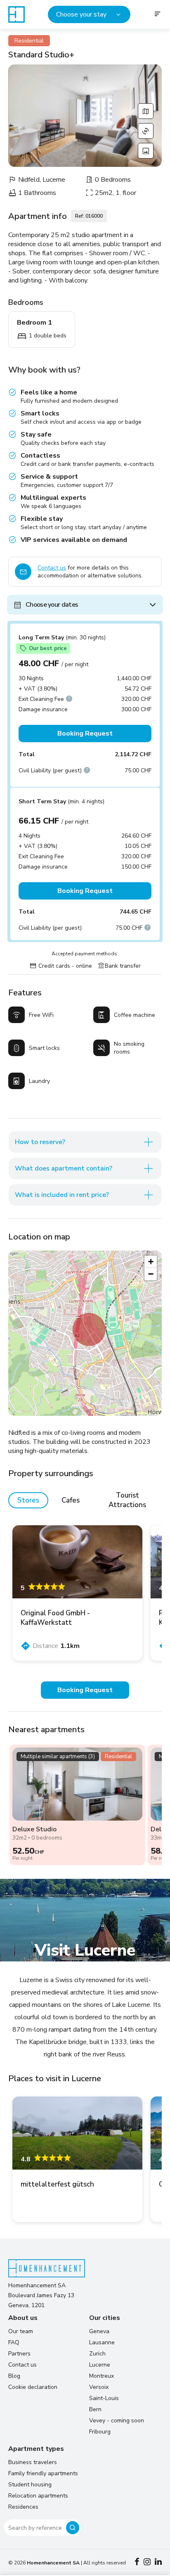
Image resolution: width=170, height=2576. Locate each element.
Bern (95, 2409)
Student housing (30, 2485)
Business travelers (33, 2462)
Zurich (97, 2354)
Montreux (102, 2376)
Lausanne (102, 2342)
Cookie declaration (33, 2387)
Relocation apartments (38, 2496)
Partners (19, 2354)
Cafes (71, 1500)
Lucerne (100, 2365)
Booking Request (85, 734)
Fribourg (100, 2432)
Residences (23, 2507)
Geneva (99, 2331)
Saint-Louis (104, 2398)
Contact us (52, 568)
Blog (14, 2376)
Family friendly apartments (43, 2473)
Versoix (99, 2387)
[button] (89, 1330)
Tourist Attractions (127, 1500)
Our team (21, 2331)
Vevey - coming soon (117, 2420)
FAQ (14, 2342)
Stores (28, 1500)
